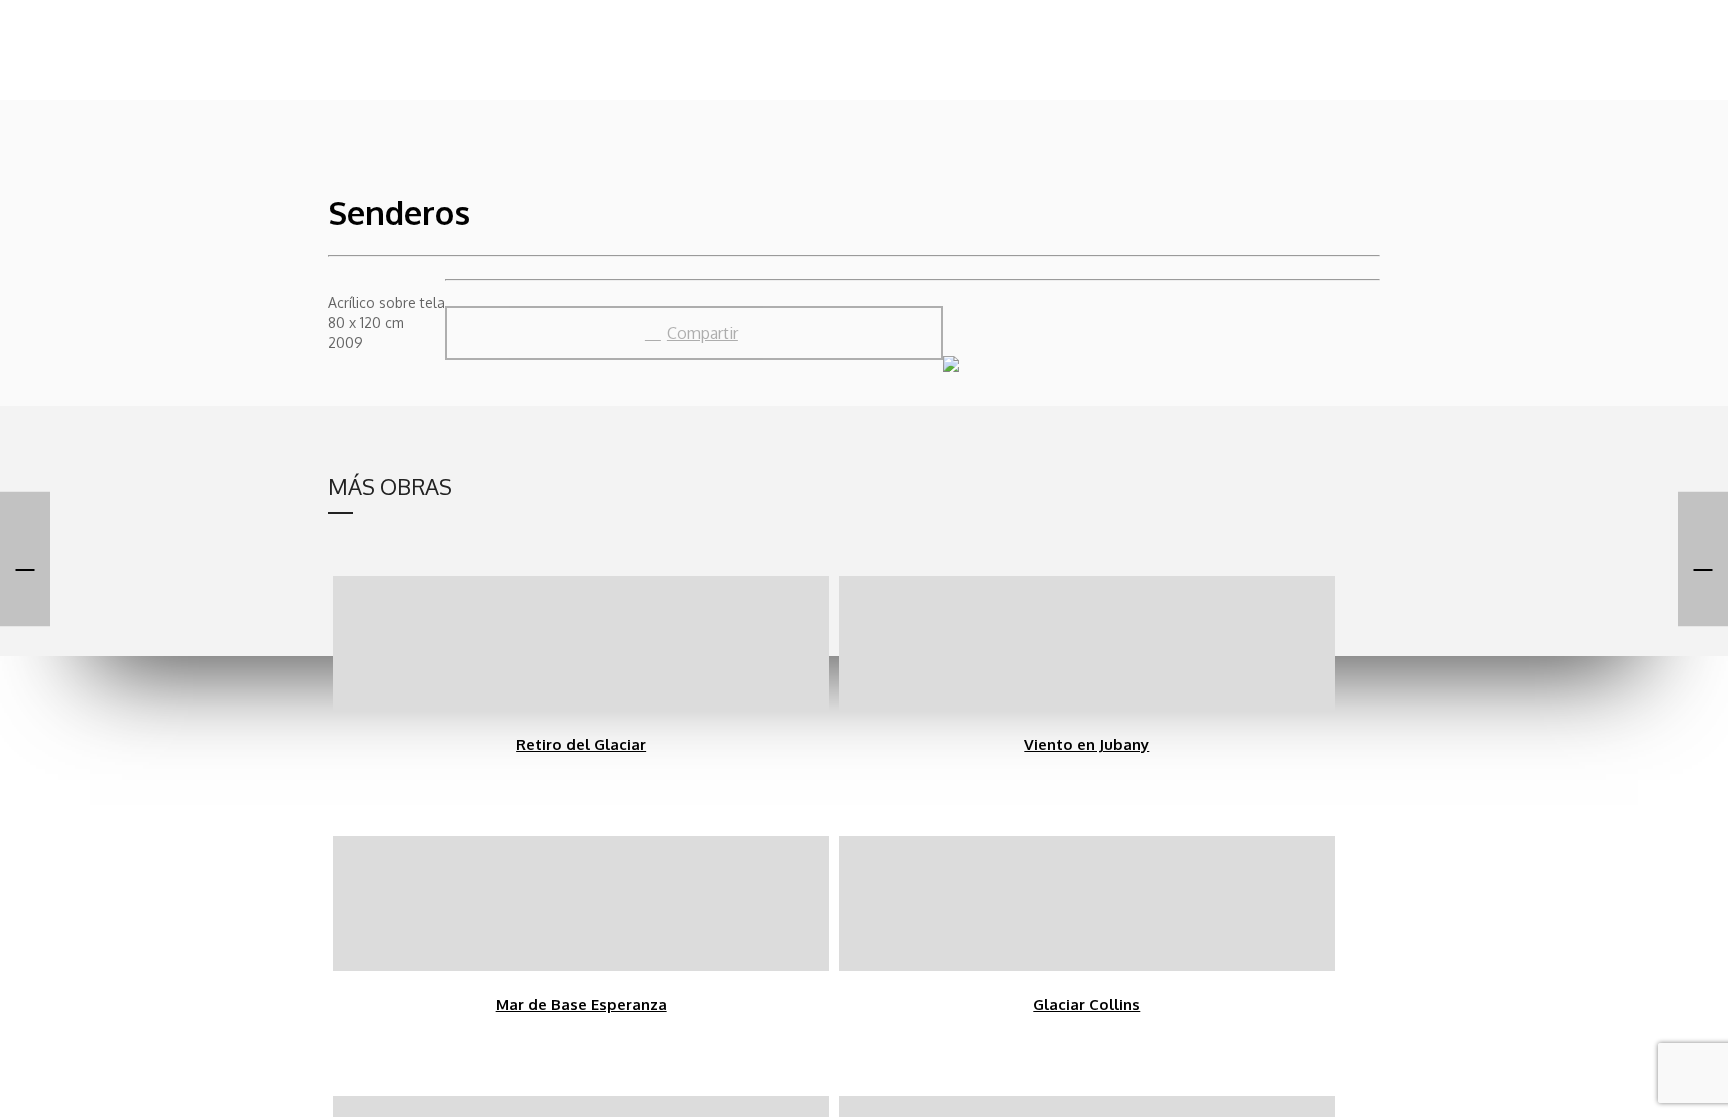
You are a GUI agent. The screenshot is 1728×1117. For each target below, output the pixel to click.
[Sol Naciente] (25, 558)
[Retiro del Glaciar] (1703, 558)
